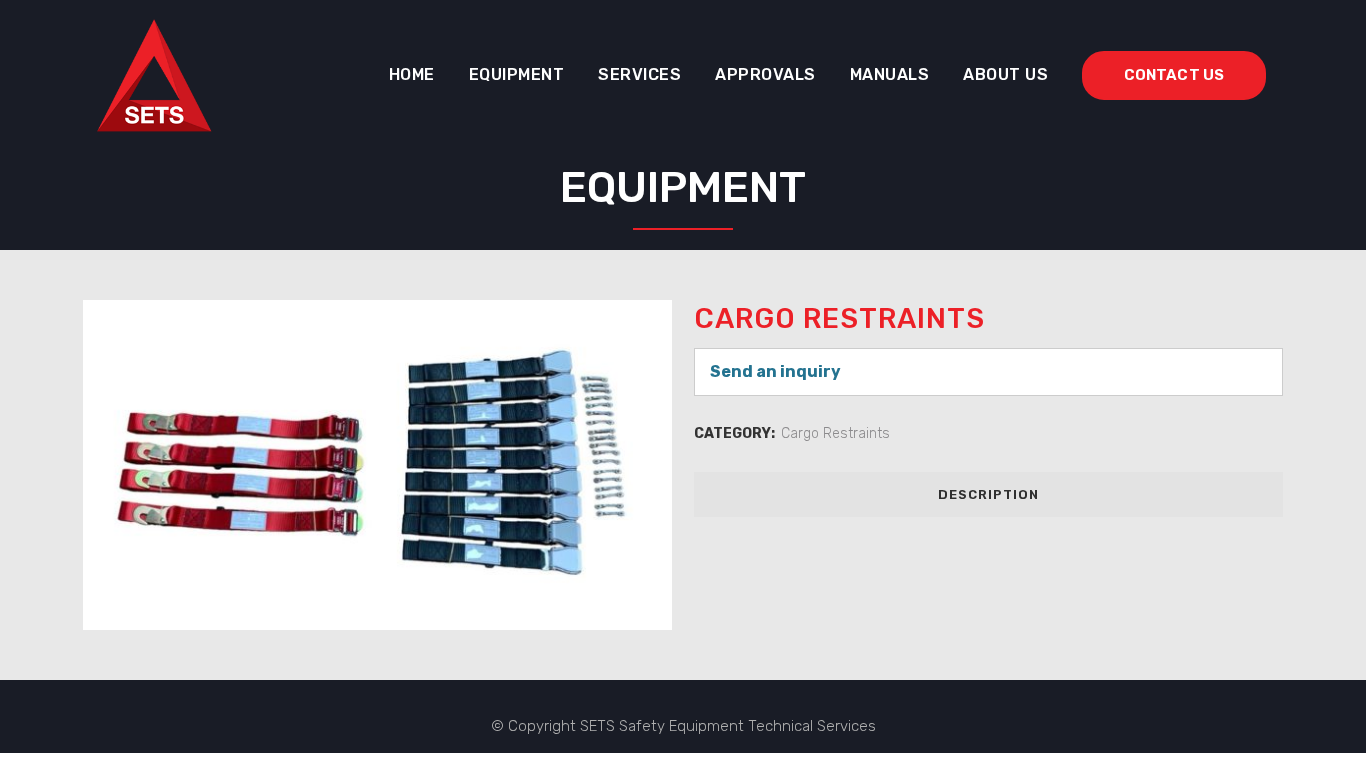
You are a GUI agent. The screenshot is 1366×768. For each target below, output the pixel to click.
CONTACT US (1174, 75)
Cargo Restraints (835, 433)
